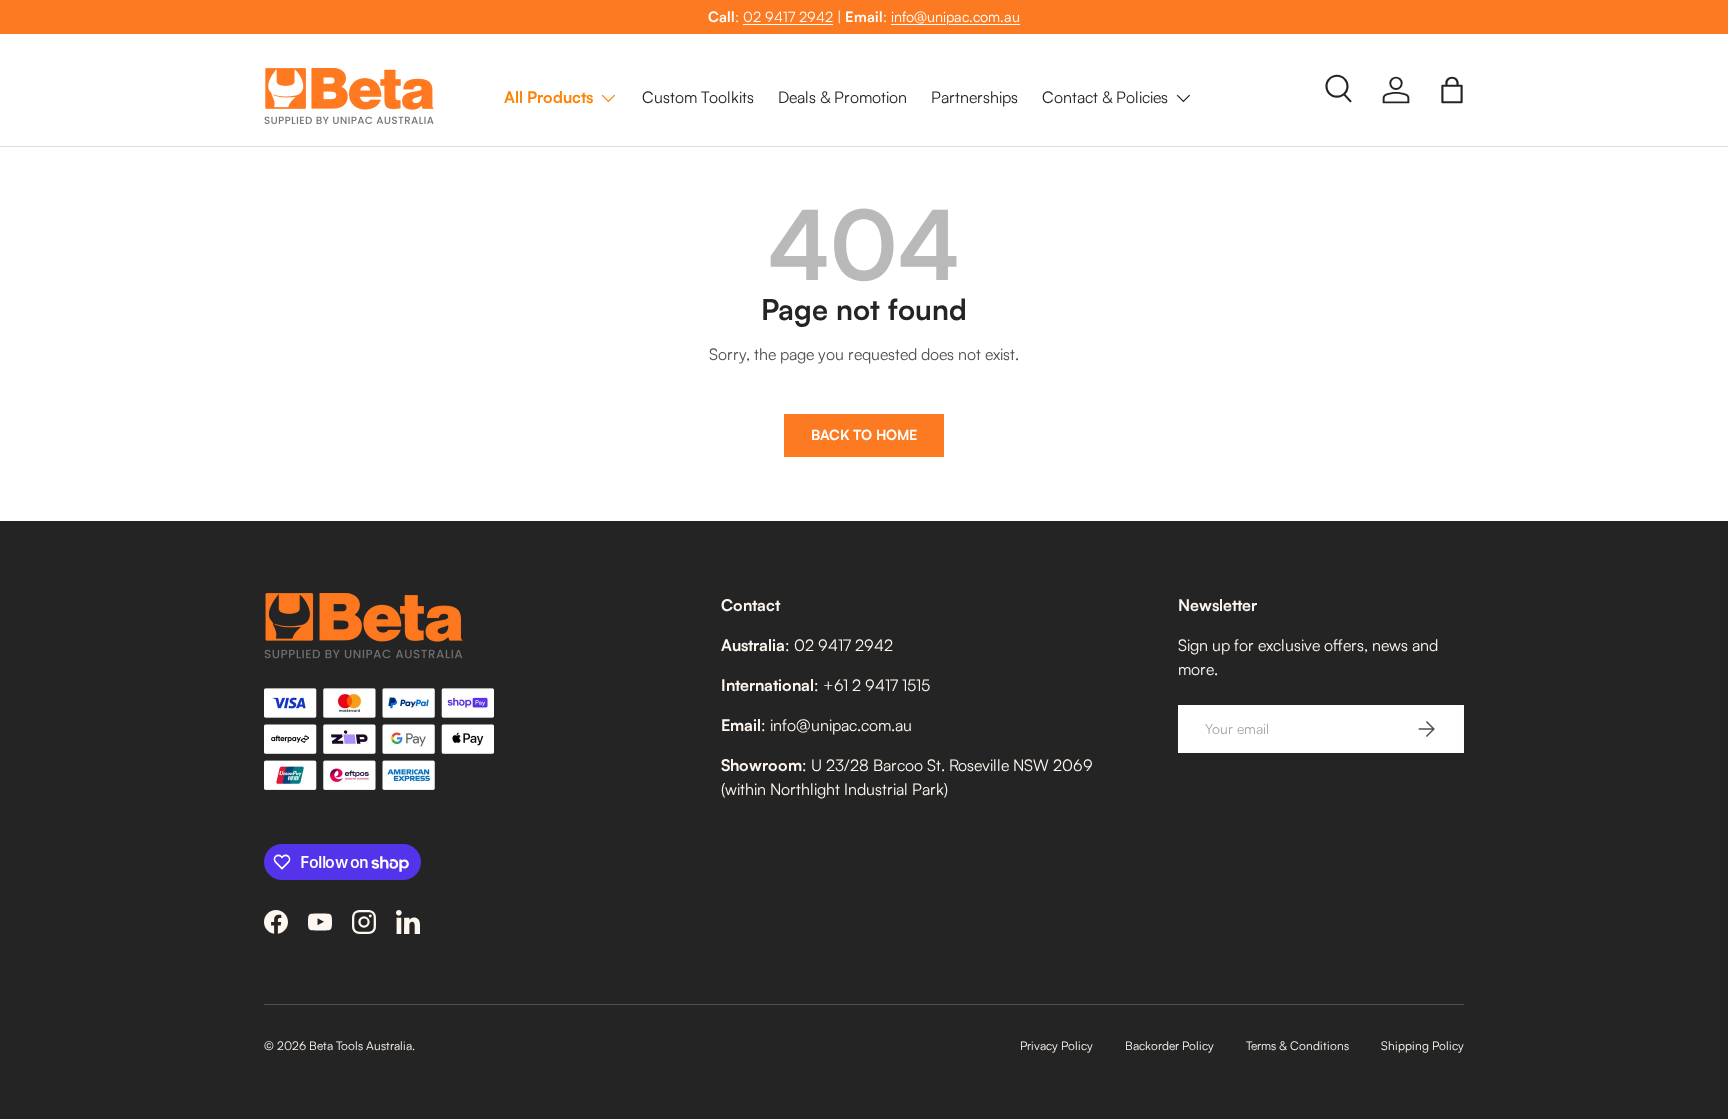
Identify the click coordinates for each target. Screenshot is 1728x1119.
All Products (548, 97)
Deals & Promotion (842, 97)
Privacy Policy (1056, 1045)
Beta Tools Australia (360, 1045)
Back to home (864, 434)
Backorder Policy (1169, 1045)
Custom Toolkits (698, 97)
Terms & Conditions (1297, 1045)
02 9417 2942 (788, 16)
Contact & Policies (1105, 97)
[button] (1452, 90)
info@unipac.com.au (955, 16)
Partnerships (974, 97)
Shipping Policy (1422, 1045)
